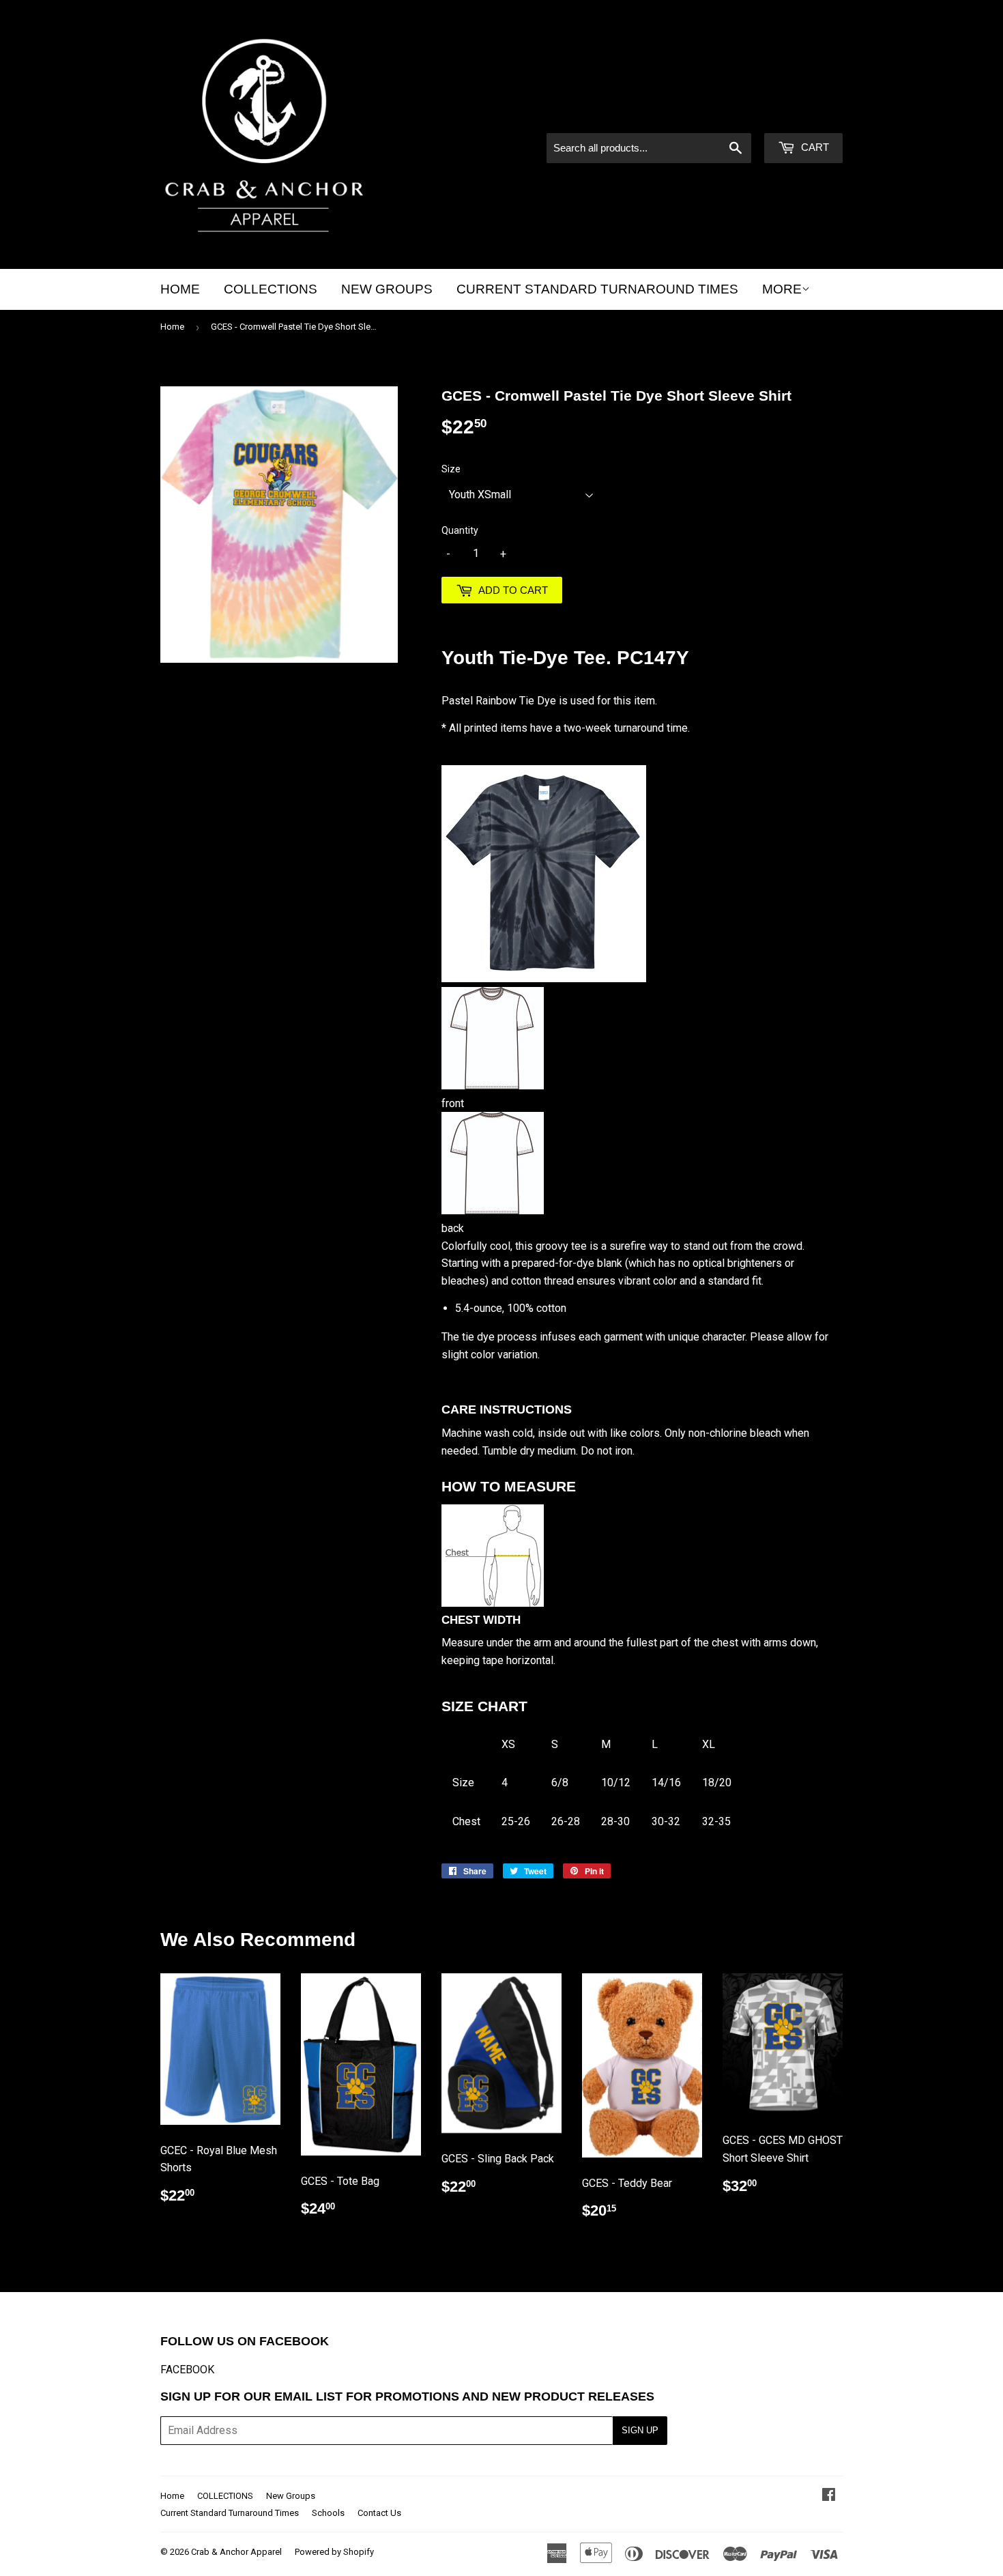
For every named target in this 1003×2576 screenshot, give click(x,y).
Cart (814, 147)
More (782, 289)
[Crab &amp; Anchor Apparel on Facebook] (829, 2496)
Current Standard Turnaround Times (597, 289)
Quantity (460, 530)
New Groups (387, 289)
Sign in (727, 115)
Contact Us (379, 2513)
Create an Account (802, 115)
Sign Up (640, 2430)
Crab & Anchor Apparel (236, 2552)
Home (180, 289)
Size (451, 469)
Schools (328, 2513)
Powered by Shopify (334, 2552)
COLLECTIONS (271, 289)
